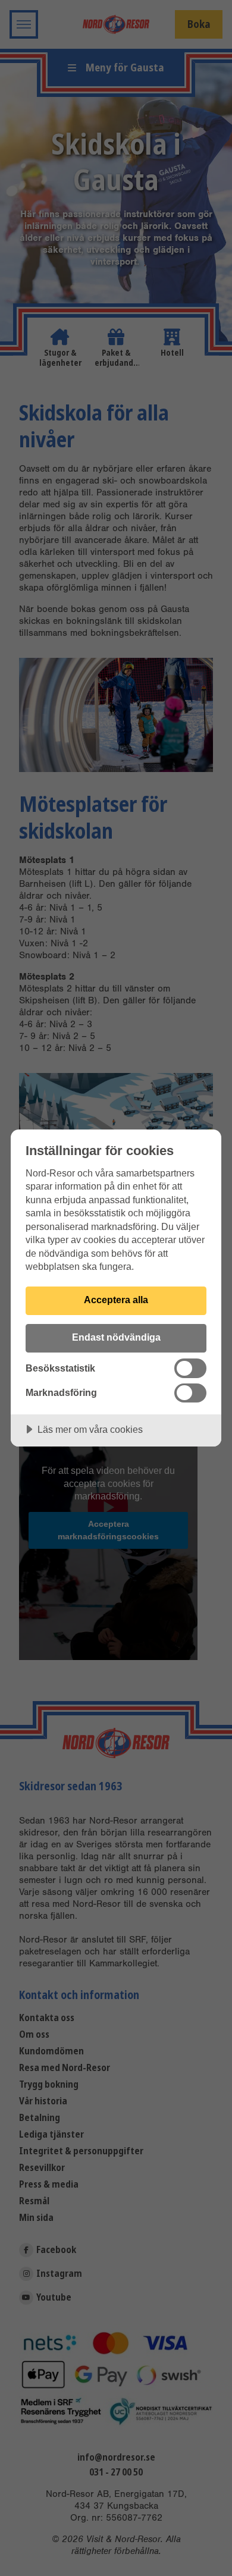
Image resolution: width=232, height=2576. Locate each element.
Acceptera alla (116, 1300)
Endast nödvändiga (116, 1337)
